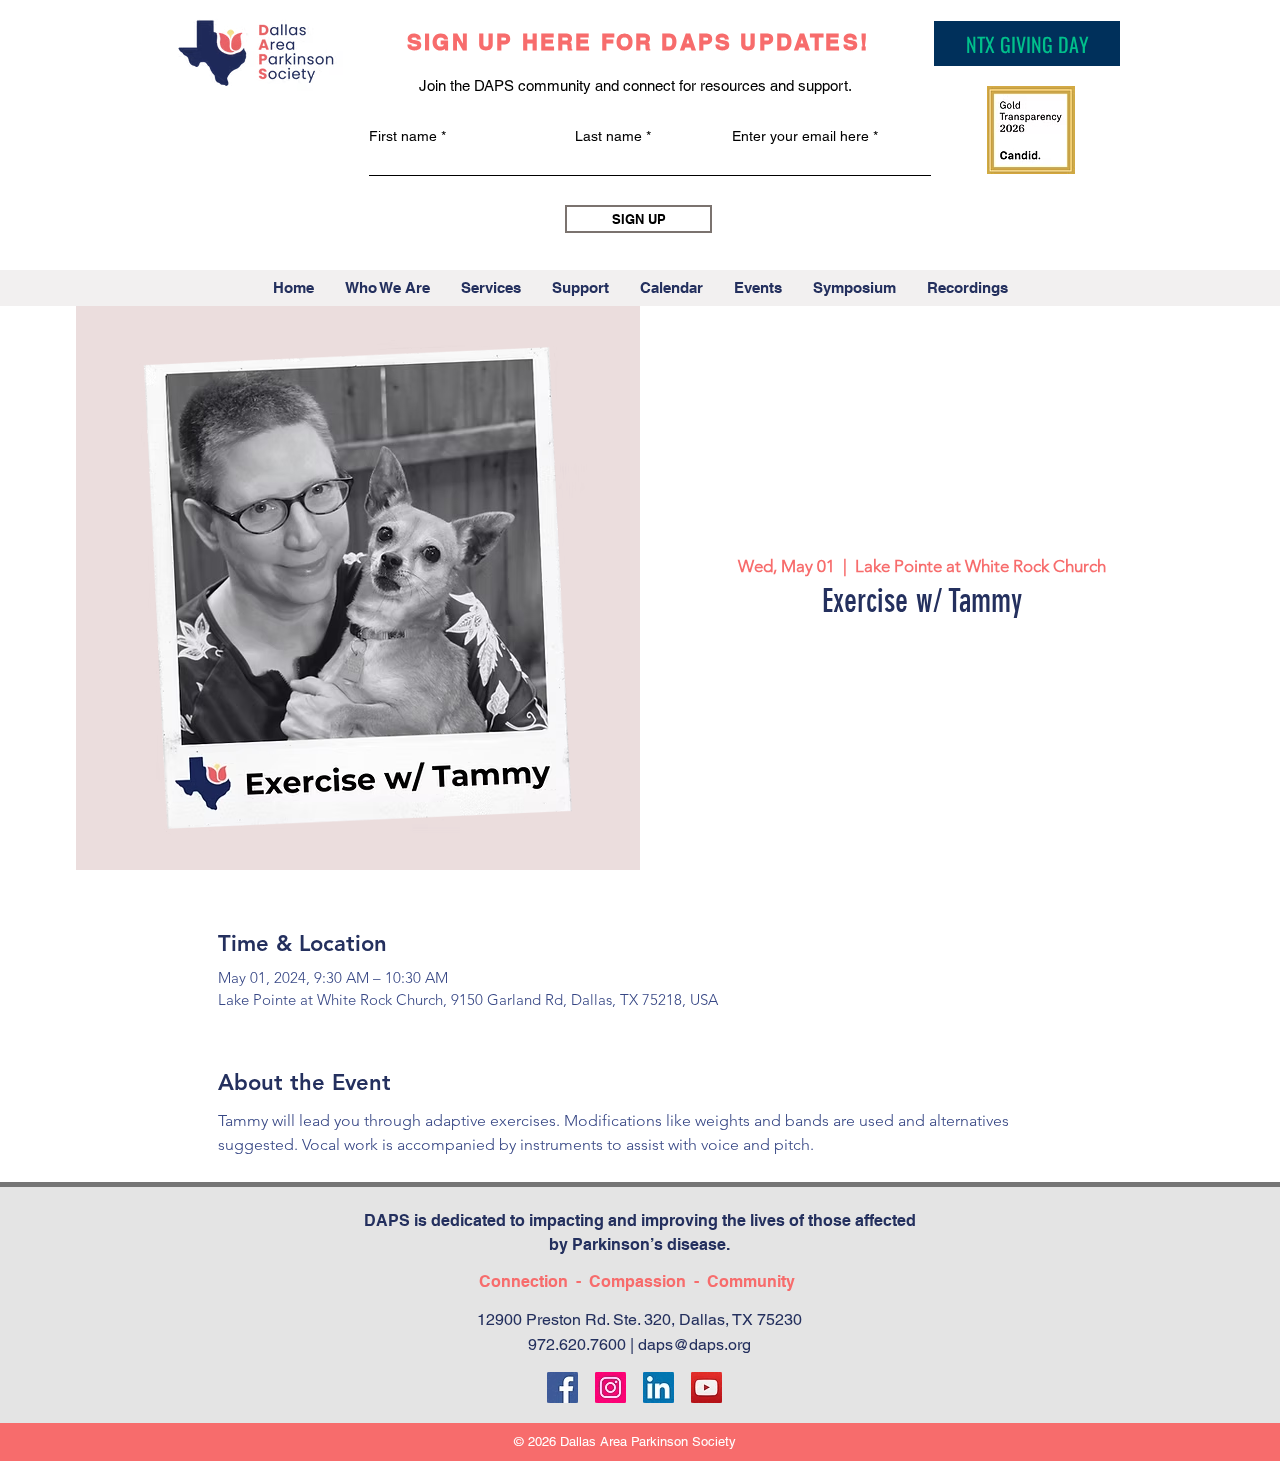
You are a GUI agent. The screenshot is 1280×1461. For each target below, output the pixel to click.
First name (403, 136)
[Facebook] (562, 1387)
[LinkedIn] (658, 1387)
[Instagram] (610, 1387)
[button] (387, 288)
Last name (608, 136)
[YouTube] (706, 1387)
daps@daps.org (694, 1344)
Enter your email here (800, 136)
